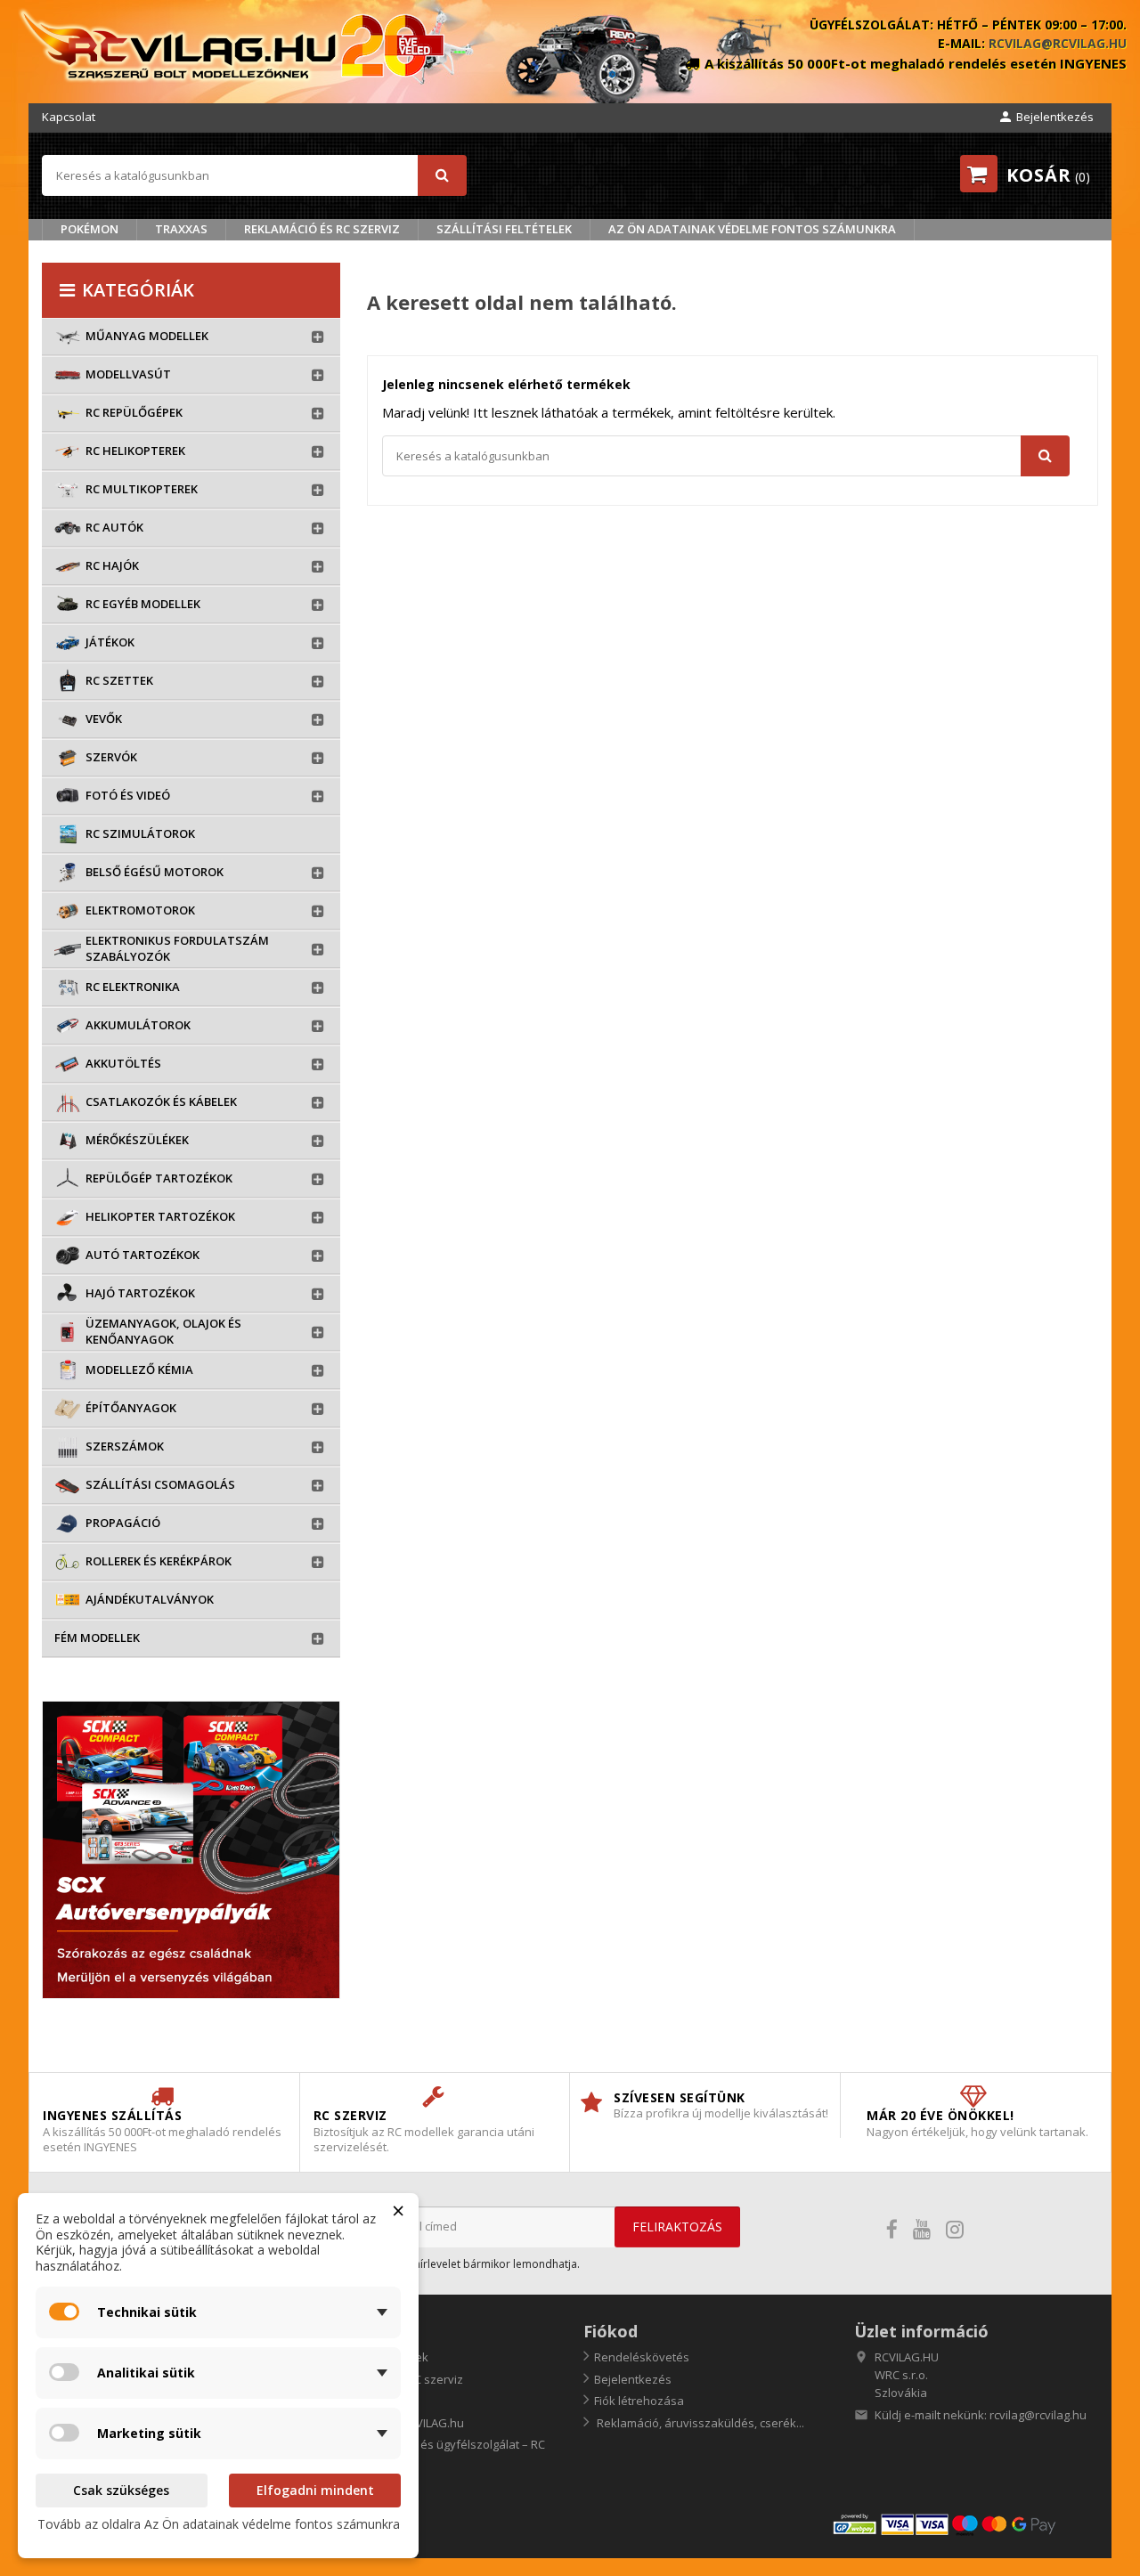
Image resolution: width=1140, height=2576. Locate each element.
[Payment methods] (965, 2524)
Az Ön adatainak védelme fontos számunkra (752, 229)
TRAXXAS (181, 229)
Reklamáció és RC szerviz (322, 229)
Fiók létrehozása (639, 2401)
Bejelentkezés (633, 2379)
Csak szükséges (121, 2490)
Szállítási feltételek (504, 229)
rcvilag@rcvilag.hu (1058, 43)
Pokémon (90, 229)
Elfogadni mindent (315, 2490)
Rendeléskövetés (642, 2357)
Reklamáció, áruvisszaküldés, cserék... (699, 2423)
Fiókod (611, 2331)
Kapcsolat (69, 117)
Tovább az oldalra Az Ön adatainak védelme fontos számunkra (219, 2524)
